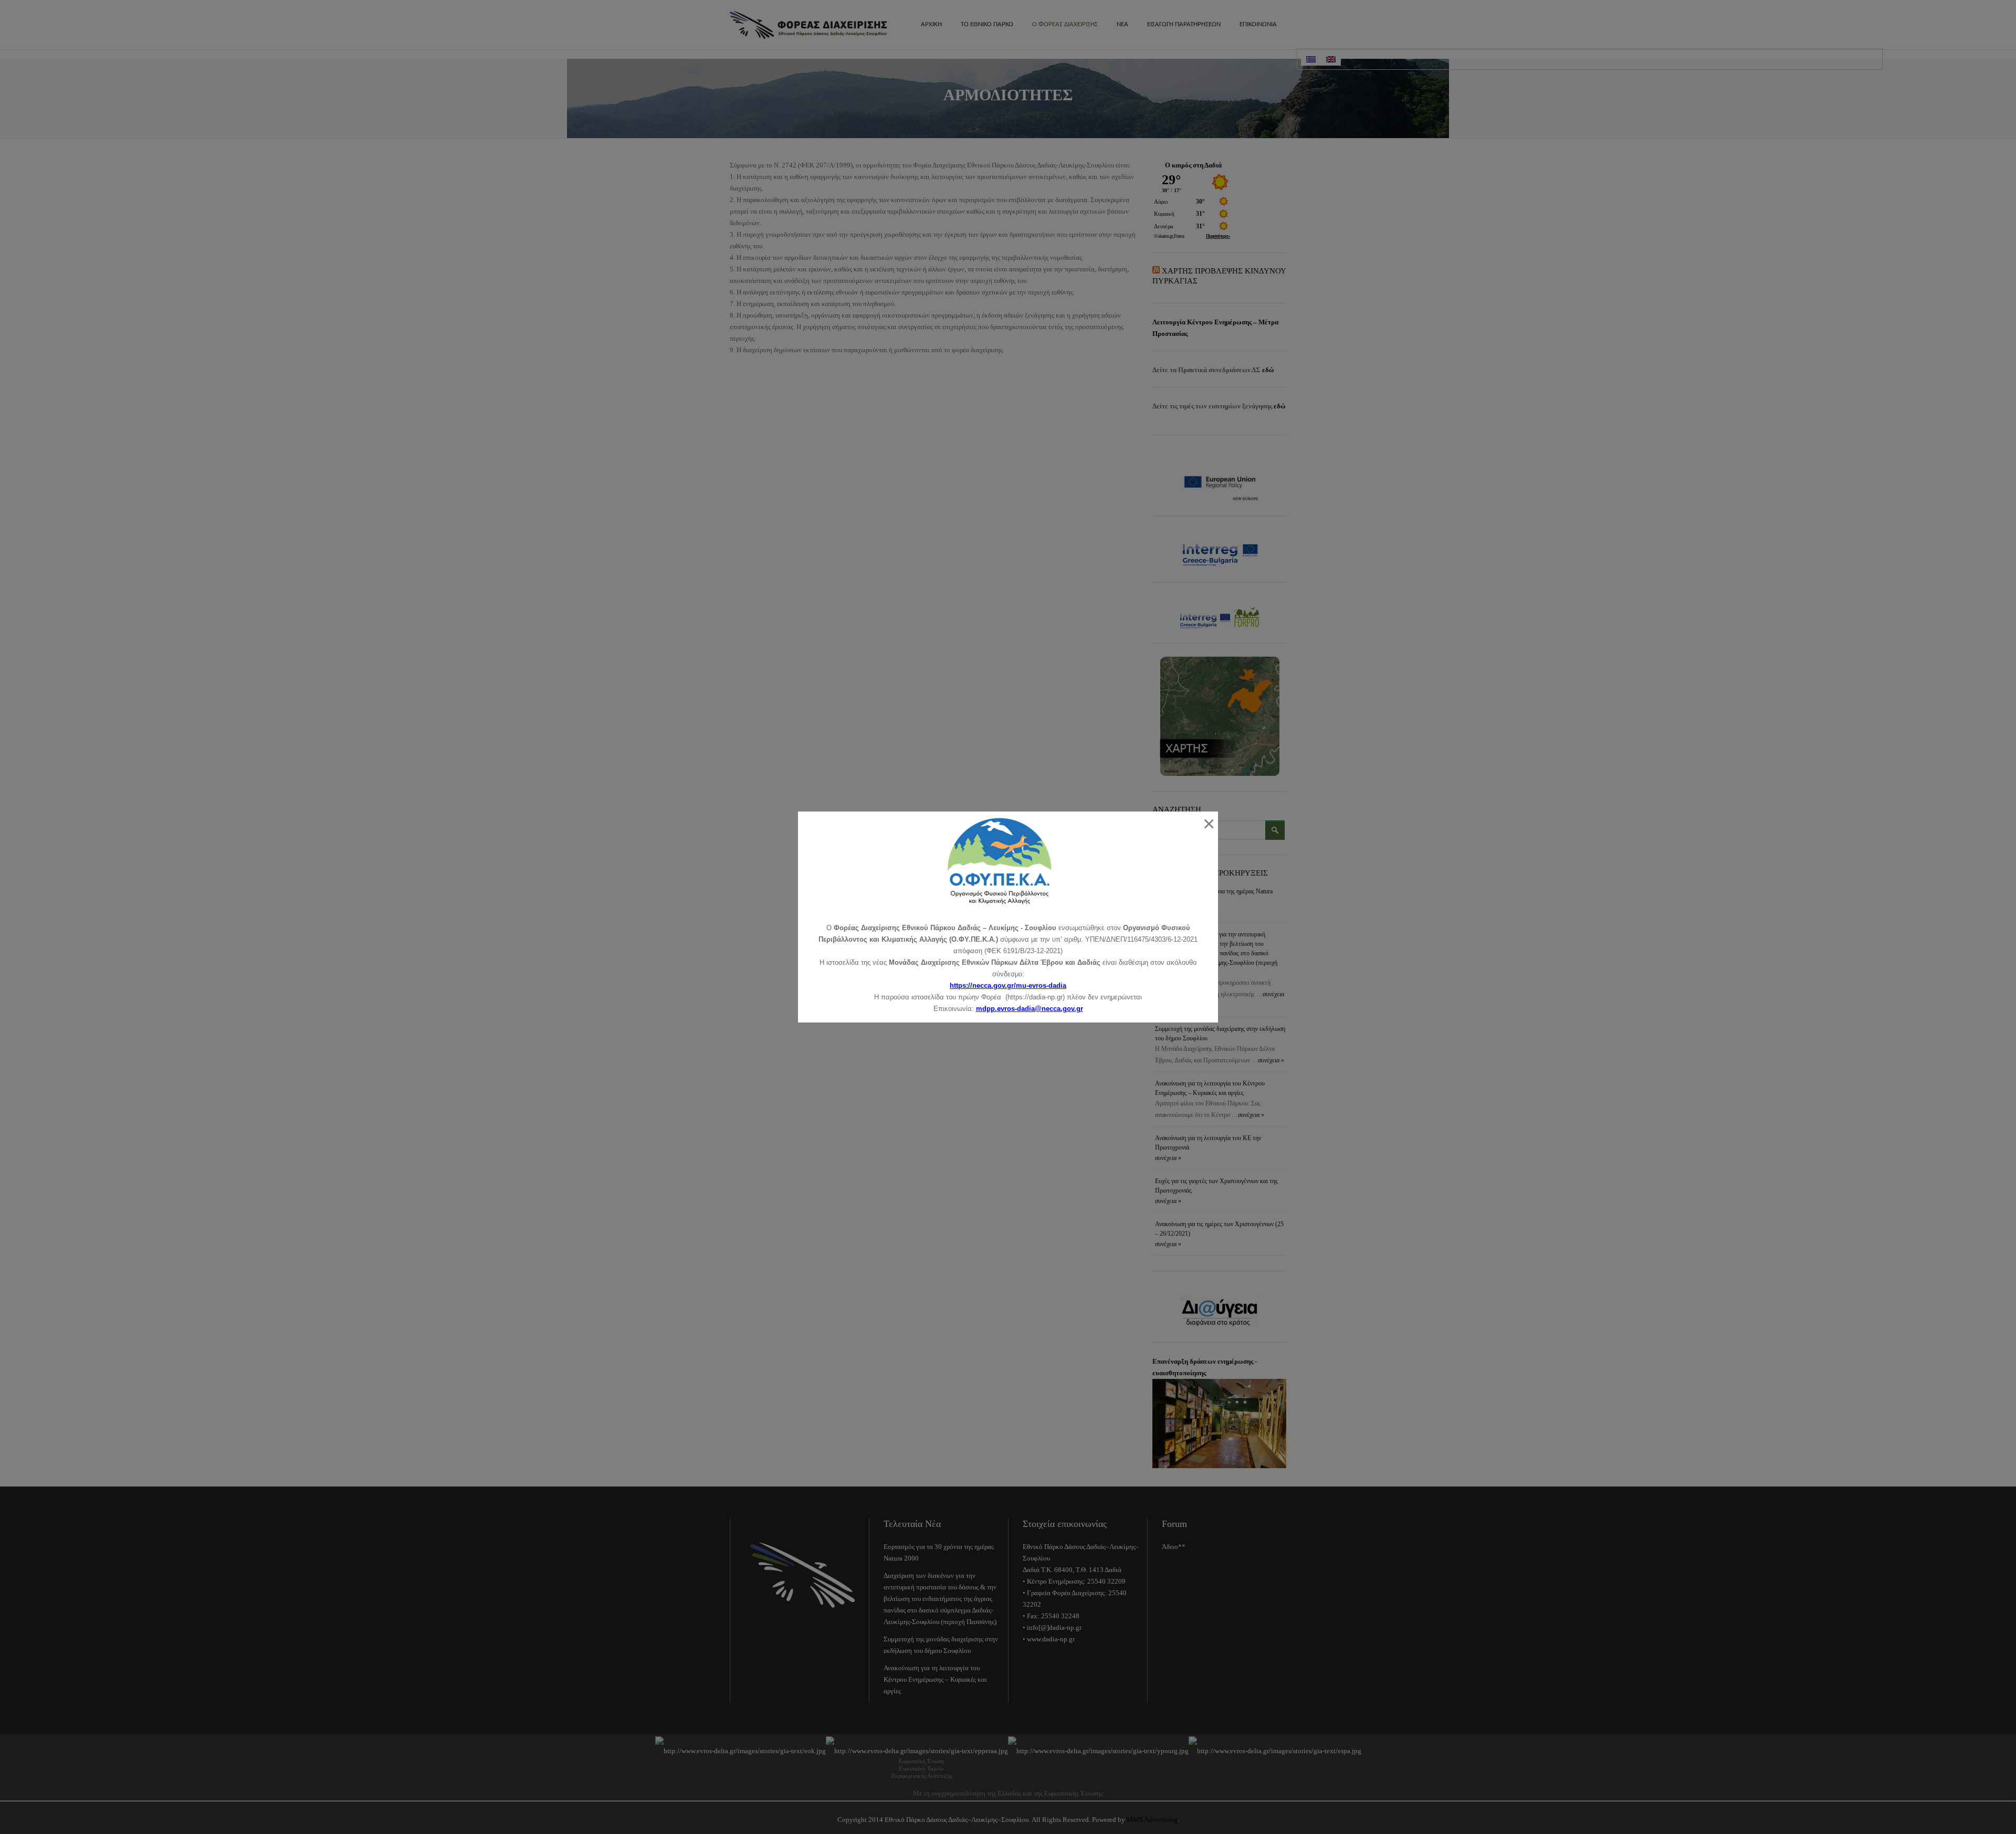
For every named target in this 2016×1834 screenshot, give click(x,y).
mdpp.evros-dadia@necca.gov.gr (1030, 1009)
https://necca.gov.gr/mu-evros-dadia (1008, 985)
